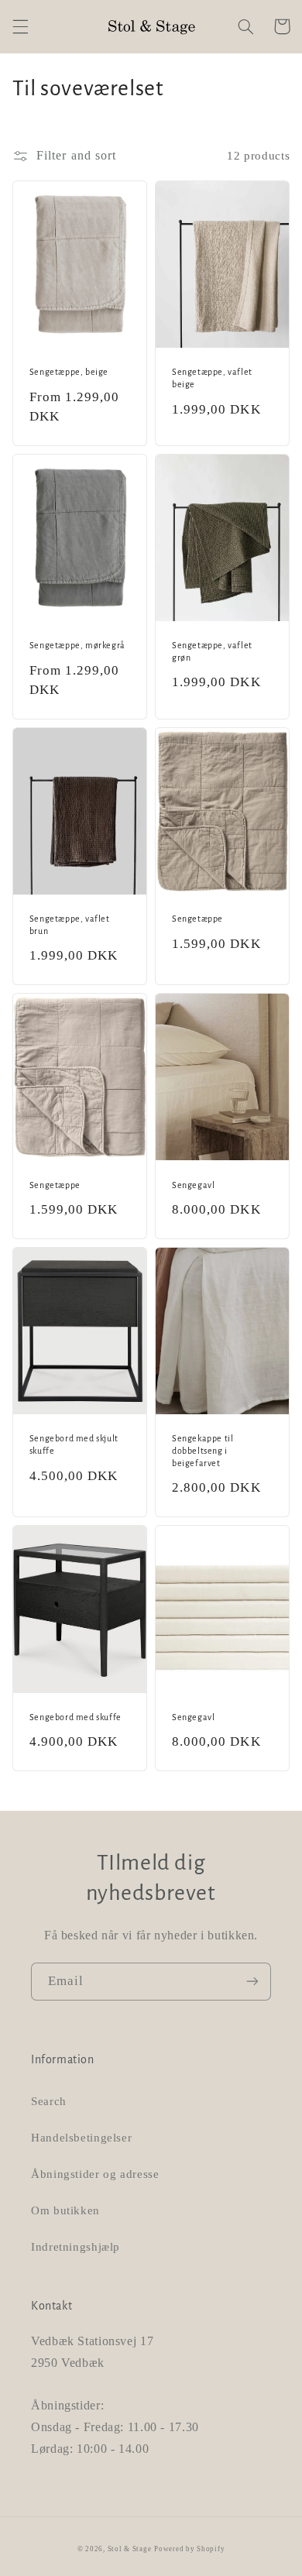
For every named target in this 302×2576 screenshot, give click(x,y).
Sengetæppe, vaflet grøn (212, 651)
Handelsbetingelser (81, 2138)
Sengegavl (193, 1185)
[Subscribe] (252, 1982)
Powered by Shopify (189, 2549)
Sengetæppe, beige (69, 372)
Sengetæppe (197, 919)
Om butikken (65, 2210)
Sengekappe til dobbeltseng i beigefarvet (202, 1450)
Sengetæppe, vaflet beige (212, 378)
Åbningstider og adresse (95, 2174)
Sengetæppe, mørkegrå (77, 645)
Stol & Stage (130, 2549)
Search (49, 2101)
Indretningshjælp (75, 2247)
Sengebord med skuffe (75, 1717)
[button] (20, 26)
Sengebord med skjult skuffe (74, 1444)
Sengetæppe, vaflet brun (70, 925)
